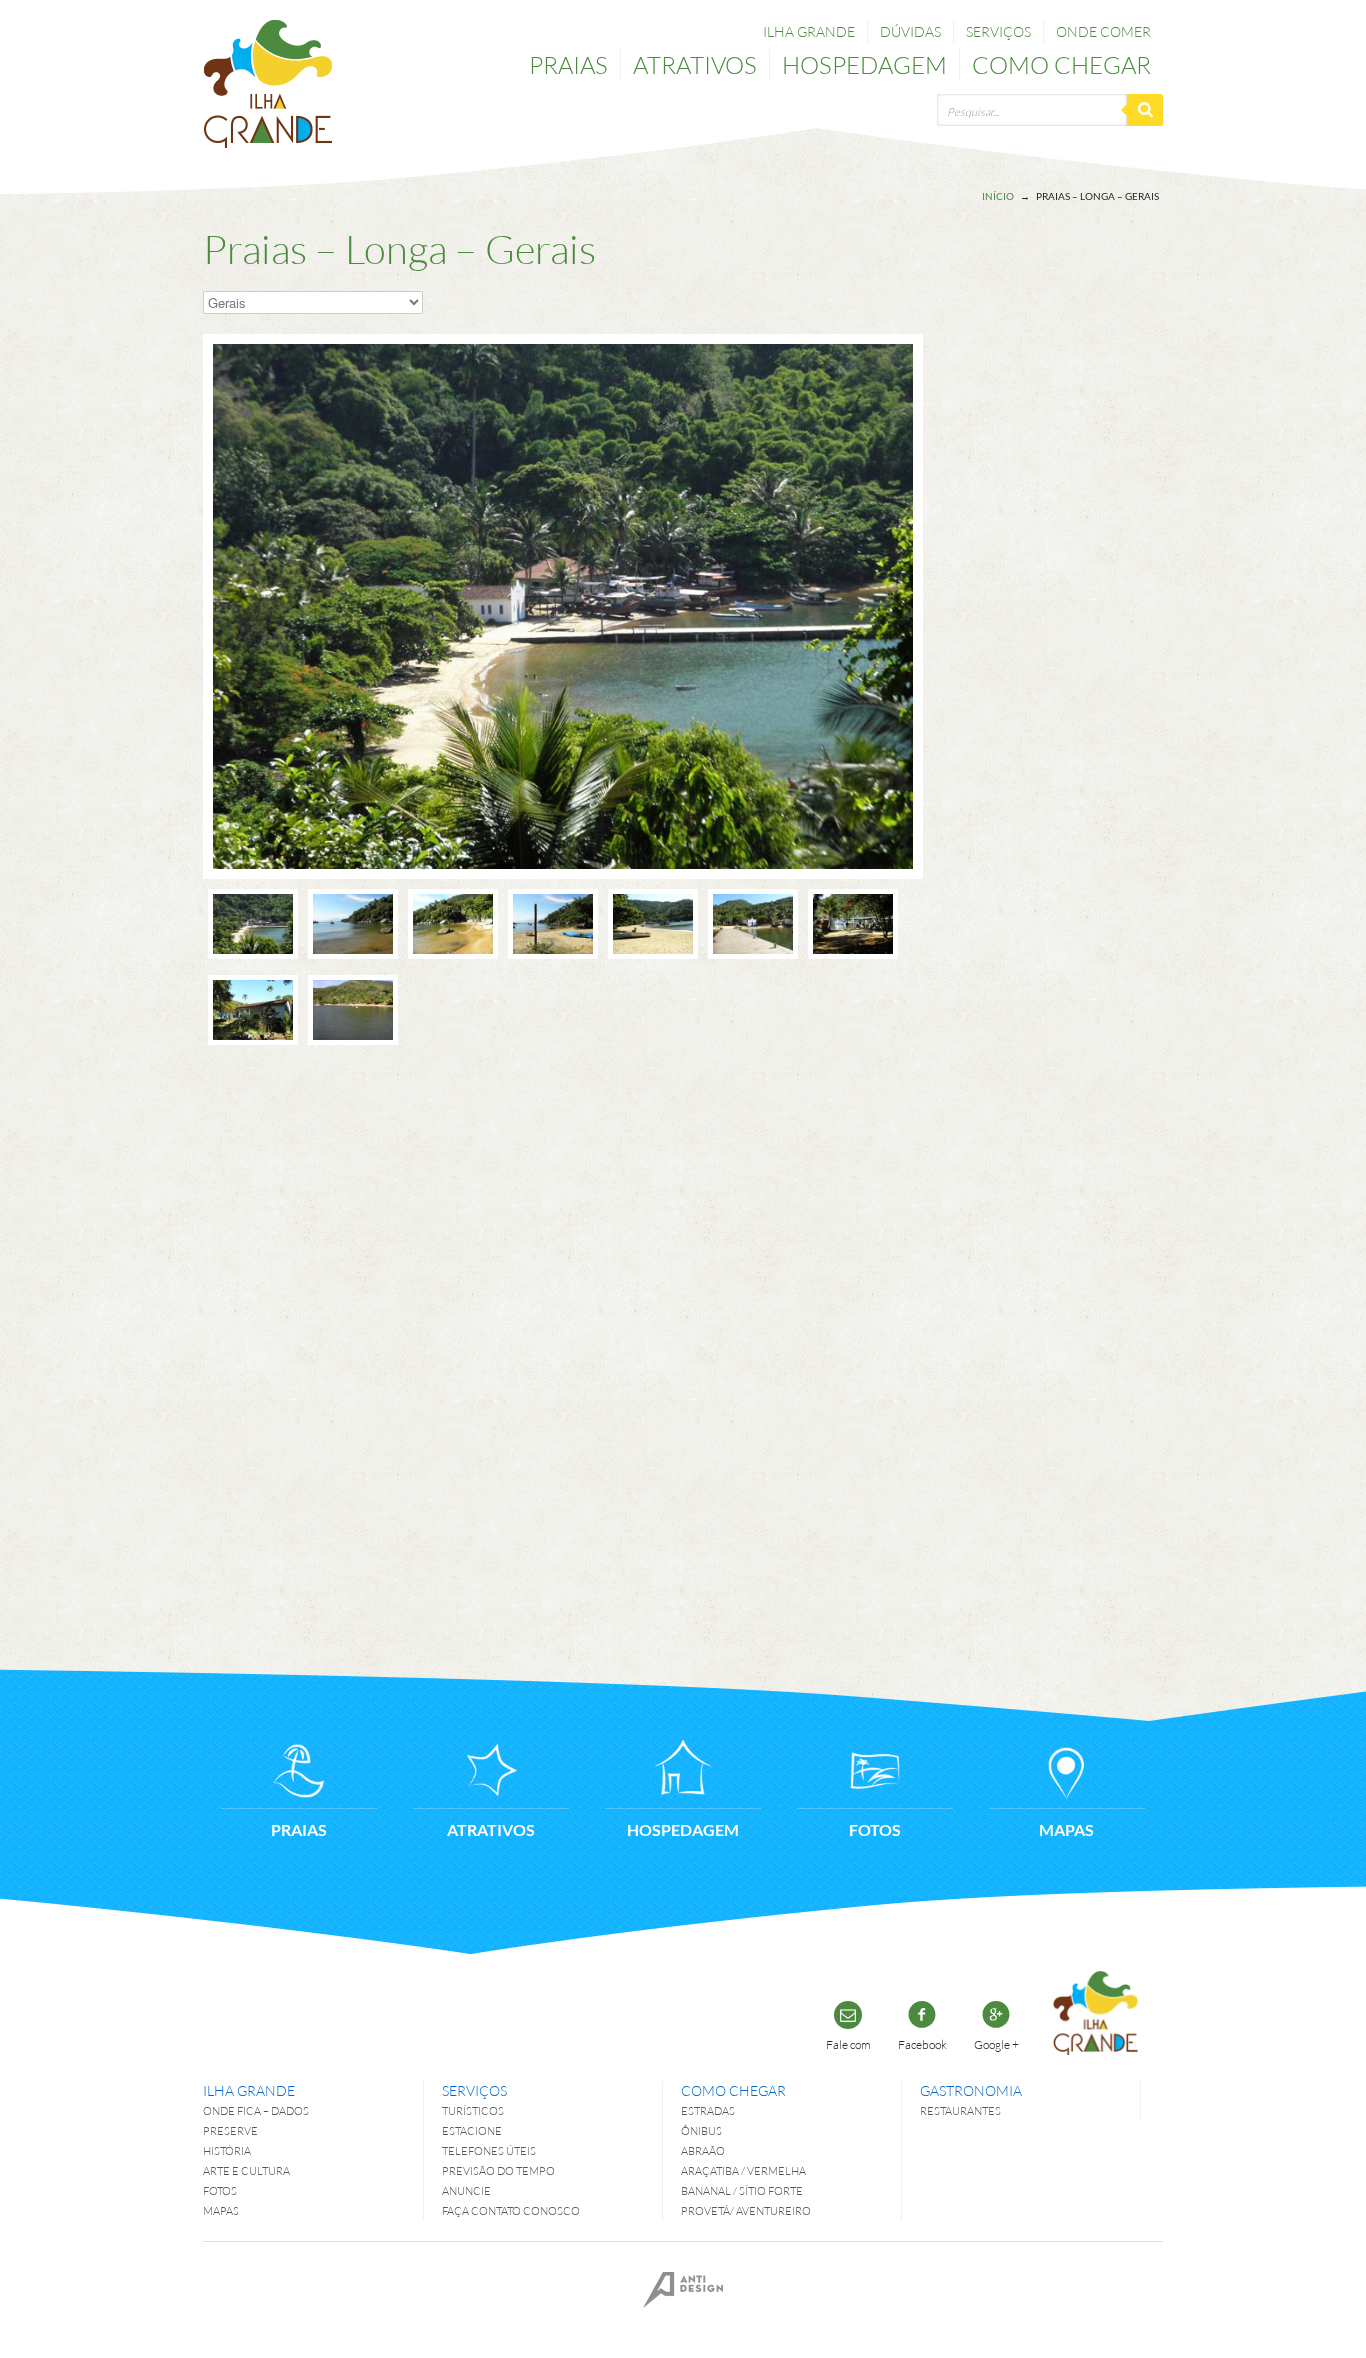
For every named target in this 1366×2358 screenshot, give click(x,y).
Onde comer (1103, 31)
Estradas (708, 2110)
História (227, 2150)
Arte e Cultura (246, 2170)
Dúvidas (910, 31)
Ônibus (701, 2130)
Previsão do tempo (498, 2170)
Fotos (220, 2190)
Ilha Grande (809, 31)
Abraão (703, 2150)
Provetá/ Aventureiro (746, 2210)
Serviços (998, 31)
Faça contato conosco (511, 2210)
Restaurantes (960, 2110)
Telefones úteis (489, 2150)
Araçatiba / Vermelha (743, 2170)
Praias (568, 64)
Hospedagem (864, 64)
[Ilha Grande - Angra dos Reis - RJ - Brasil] (268, 84)
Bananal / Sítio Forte (742, 2190)
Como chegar (1061, 64)
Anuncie (466, 2190)
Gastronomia (971, 2090)
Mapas (221, 2210)
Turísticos (473, 2110)
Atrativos (695, 64)
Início (998, 196)
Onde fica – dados (256, 2110)
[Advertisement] (1083, 587)
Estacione (472, 2130)
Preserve (230, 2130)
